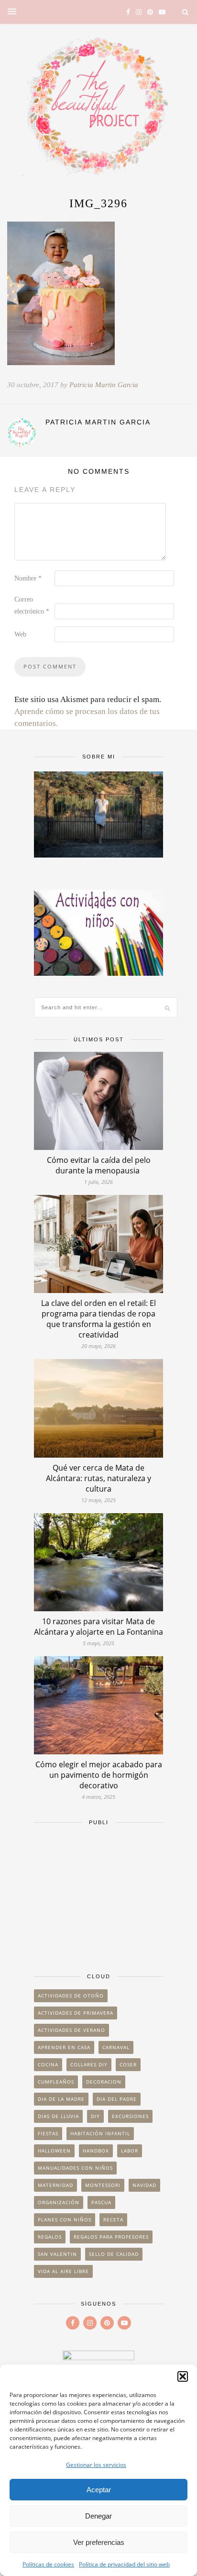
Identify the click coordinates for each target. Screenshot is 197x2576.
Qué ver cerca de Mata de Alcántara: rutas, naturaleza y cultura (98, 1478)
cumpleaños (56, 2082)
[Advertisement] (98, 1895)
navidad (144, 2185)
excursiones (130, 2116)
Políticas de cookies (48, 2564)
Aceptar (99, 2490)
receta (113, 2219)
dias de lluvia (58, 2116)
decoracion (104, 2082)
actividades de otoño (71, 1996)
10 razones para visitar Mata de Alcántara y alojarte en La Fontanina (98, 1627)
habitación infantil (100, 2133)
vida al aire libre (63, 2271)
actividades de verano (71, 2030)
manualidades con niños (75, 2168)
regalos (50, 2237)
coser (128, 2064)
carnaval (116, 2047)
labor (130, 2151)
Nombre (28, 578)
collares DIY (89, 2064)
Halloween (54, 2151)
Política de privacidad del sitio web (124, 2564)
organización (59, 2202)
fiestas (48, 2133)
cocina (48, 2064)
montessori (103, 2185)
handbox (96, 2151)
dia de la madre (61, 2099)
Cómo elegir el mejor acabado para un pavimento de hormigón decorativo (99, 1775)
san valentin (57, 2254)
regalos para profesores (111, 2237)
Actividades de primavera (76, 2013)
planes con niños (65, 2219)
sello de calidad (114, 2254)
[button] (183, 2376)
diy (95, 2116)
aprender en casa (64, 2047)
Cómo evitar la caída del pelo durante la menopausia (99, 1165)
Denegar (98, 2516)
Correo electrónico (32, 605)
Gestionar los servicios (96, 2465)
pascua (101, 2202)
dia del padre (117, 2099)
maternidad (55, 2185)
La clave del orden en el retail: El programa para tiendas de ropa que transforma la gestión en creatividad (98, 1319)
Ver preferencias (99, 2542)
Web (20, 634)
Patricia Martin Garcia (104, 385)
